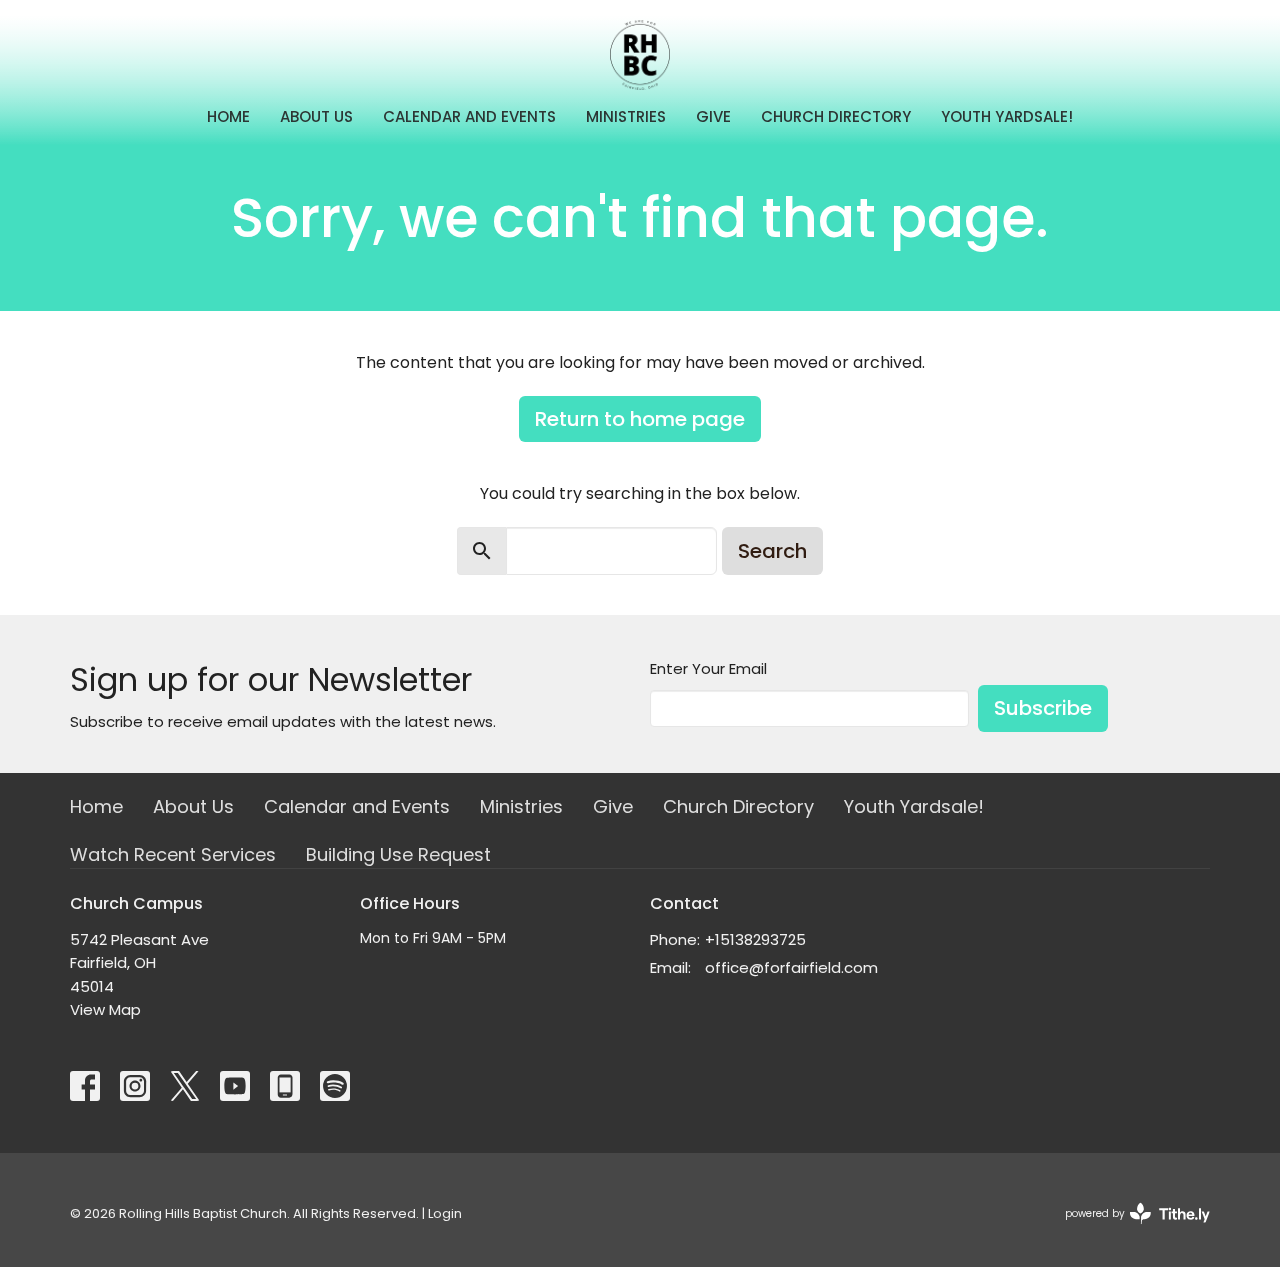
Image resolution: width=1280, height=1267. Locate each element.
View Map (105, 1009)
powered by (1128, 1230)
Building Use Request (398, 854)
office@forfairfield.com (791, 967)
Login (445, 1213)
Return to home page (640, 419)
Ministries (626, 116)
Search (772, 551)
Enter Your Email (708, 668)
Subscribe (1043, 708)
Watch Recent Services (173, 854)
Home (228, 116)
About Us (316, 116)
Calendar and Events (469, 116)
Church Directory (836, 116)
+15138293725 (755, 939)
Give (713, 116)
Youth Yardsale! (1007, 116)
